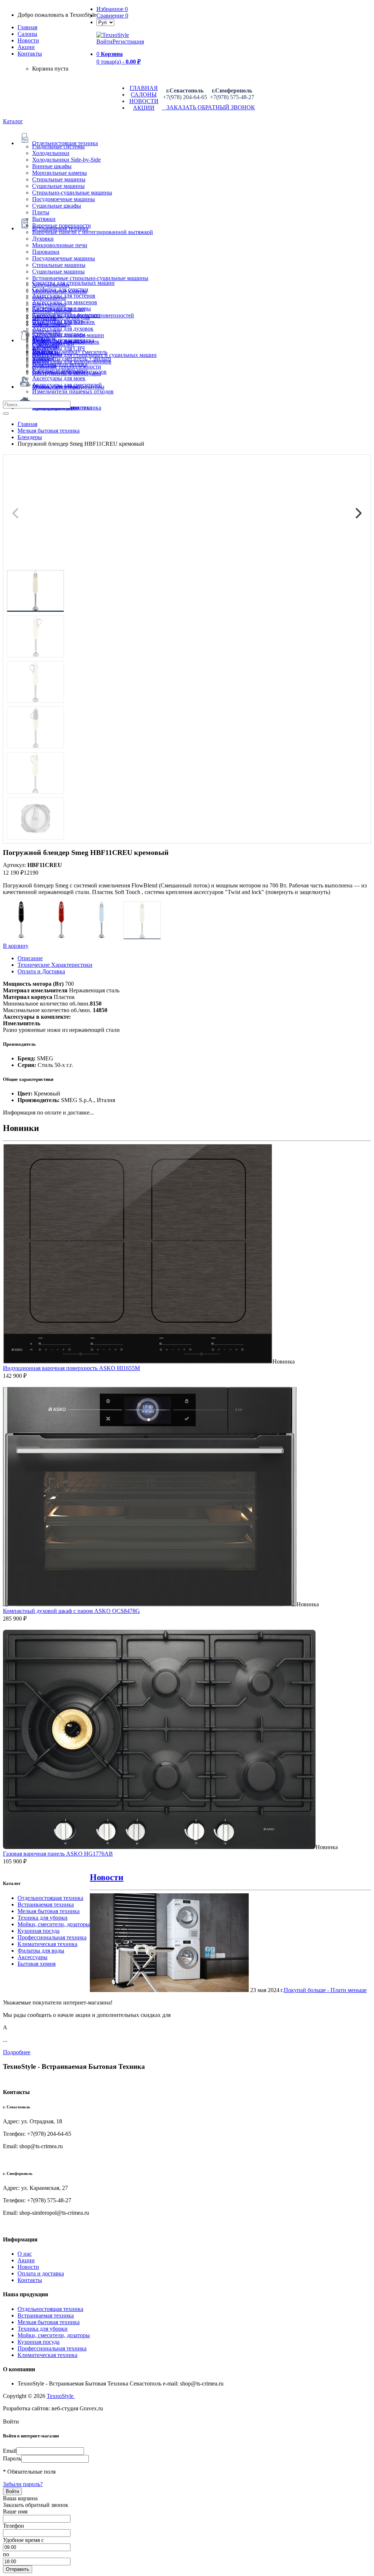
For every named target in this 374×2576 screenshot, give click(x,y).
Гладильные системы (58, 146)
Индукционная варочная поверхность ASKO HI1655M (71, 1368)
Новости (28, 40)
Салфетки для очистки (60, 289)
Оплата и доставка (41, 2273)
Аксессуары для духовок (63, 329)
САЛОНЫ (144, 95)
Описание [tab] (30, 958)
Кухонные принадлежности (67, 367)
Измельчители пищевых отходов (73, 391)
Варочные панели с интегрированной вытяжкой (93, 232)
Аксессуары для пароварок (66, 342)
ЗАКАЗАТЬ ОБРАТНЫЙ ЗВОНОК (209, 107)
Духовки (43, 239)
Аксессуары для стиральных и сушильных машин (94, 355)
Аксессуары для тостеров (64, 296)
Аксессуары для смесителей (67, 385)
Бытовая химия (37, 1964)
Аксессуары (33, 1957)
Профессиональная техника (52, 1937)
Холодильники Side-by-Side (66, 160)
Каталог (13, 121)
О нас (25, 2254)
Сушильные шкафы (57, 206)
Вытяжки (44, 219)
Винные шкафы (52, 166)
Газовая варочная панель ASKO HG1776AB (58, 1854)
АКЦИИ (144, 108)
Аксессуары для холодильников (72, 361)
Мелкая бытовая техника (49, 1911)
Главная (27, 27)
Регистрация (128, 42)
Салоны (27, 34)
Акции (26, 2260)
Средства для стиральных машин (73, 283)
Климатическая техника (47, 1944)
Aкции (26, 47)
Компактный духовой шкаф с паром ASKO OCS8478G (71, 1611)
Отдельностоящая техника (50, 1898)
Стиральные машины (59, 179)
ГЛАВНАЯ (144, 88)
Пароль (12, 2458)
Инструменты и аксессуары (67, 373)
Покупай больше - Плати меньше (325, 1990)
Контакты (30, 54)
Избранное (112, 9)
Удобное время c (23, 2540)
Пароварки (46, 252)
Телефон (14, 2526)
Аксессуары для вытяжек (64, 322)
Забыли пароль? (23, 2484)
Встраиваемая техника (46, 1904)
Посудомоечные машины (64, 199)
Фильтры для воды (41, 1951)
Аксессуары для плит (59, 309)
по (6, 2554)
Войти (104, 42)
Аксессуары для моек (59, 378)
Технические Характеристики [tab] (55, 965)
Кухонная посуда (39, 1931)
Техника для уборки (43, 1918)
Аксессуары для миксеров (65, 302)
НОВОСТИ (144, 101)
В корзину (16, 946)
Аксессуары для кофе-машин (68, 335)
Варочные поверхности (62, 225)
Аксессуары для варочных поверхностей (83, 315)
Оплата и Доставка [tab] (41, 971)
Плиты (41, 212)
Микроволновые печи (60, 245)
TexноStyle (61, 2396)
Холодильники (51, 153)
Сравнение (112, 16)
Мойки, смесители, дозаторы (54, 1924)
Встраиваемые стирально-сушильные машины (90, 278)
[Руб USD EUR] (105, 22)
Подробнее (17, 2052)
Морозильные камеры (60, 173)
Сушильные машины (58, 186)
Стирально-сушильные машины (72, 193)
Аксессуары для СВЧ (58, 348)
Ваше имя (15, 2511)
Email (10, 2451)
